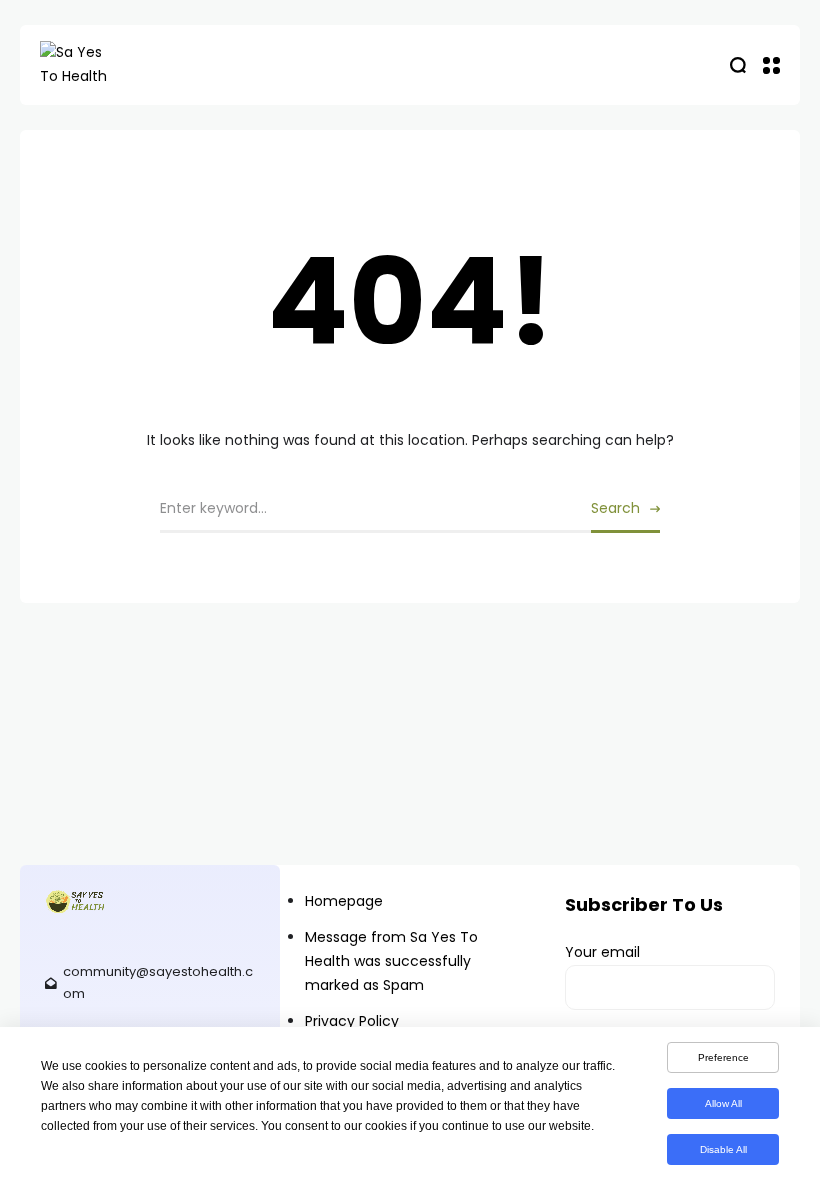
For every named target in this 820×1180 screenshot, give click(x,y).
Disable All (723, 1149)
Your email (602, 952)
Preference (723, 1057)
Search (615, 508)
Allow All (723, 1103)
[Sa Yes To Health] (140, 65)
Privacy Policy (352, 1021)
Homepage (344, 901)
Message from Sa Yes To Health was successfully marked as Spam (391, 961)
